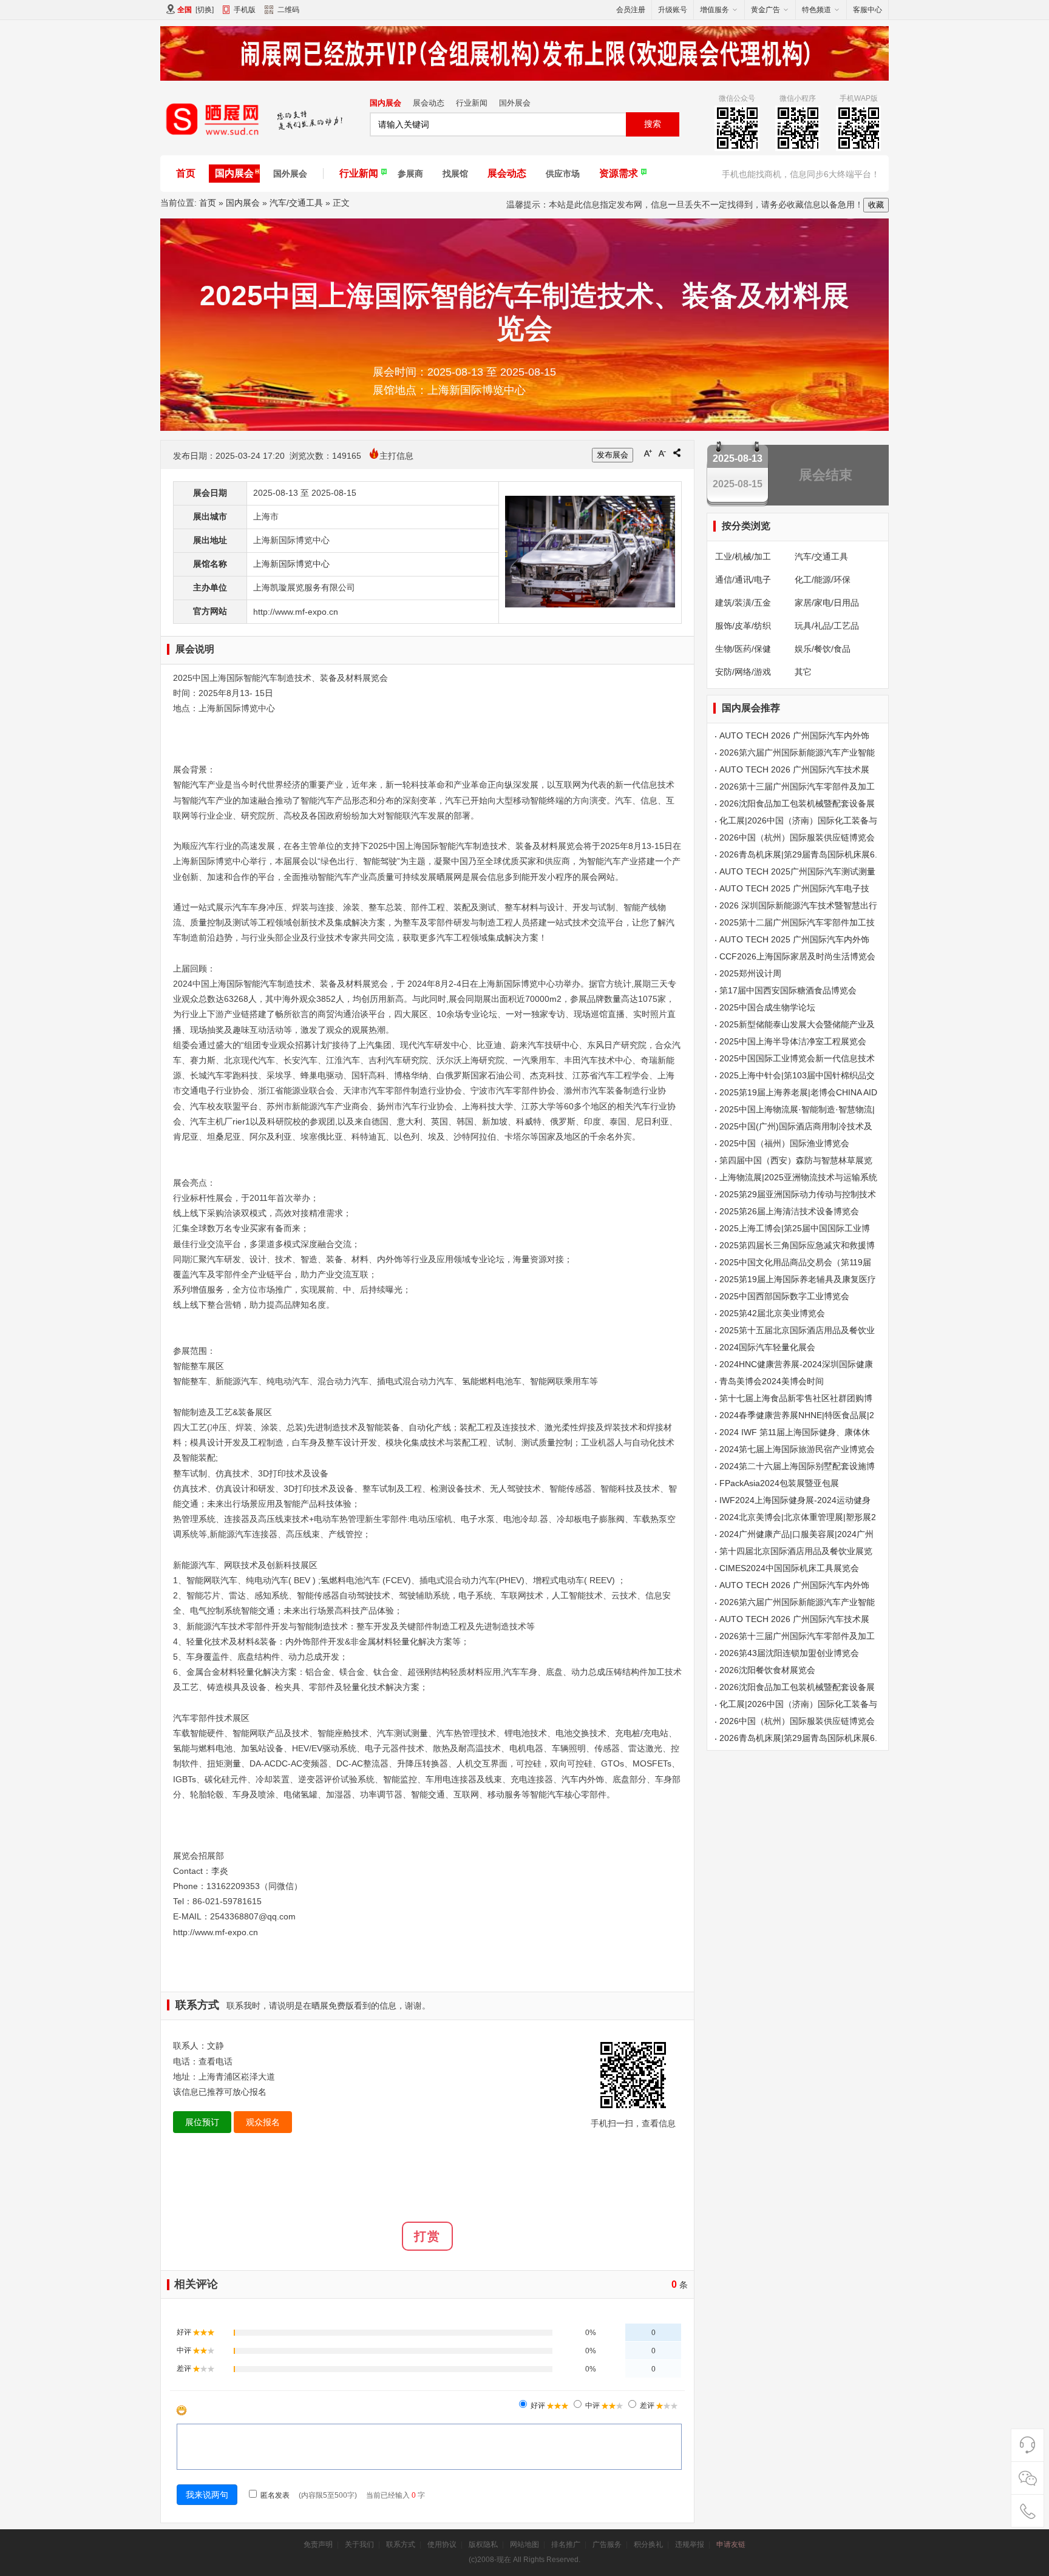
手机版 (245, 10)
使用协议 (442, 2544)
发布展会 (613, 455)
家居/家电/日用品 (827, 603)
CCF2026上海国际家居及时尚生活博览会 (797, 956)
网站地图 (524, 2544)
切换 (205, 10)
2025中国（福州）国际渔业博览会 (784, 1143)
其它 (803, 672)
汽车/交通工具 (296, 203)
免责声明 (318, 2544)
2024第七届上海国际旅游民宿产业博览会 (797, 1449)
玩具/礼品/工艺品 (827, 626)
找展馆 (455, 174)
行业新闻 (472, 103)
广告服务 (607, 2544)
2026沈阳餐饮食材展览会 (767, 1670)
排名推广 (566, 2544)
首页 (186, 173)
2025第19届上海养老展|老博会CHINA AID (798, 1092)
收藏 (876, 205)
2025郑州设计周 (750, 973)
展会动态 (429, 103)
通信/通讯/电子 (743, 580)
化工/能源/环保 (823, 580)
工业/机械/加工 (743, 556)
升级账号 (673, 10)
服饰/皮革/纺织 (743, 626)
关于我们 (359, 2544)
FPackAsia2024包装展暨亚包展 (779, 1483)
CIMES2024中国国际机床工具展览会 (789, 1568)
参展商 (410, 174)
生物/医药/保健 (743, 649)
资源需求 (619, 173)
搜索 (653, 124)
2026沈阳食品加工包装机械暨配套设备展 (797, 803)
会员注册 (631, 10)
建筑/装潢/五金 (743, 603)
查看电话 (216, 2061)
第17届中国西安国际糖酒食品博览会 (788, 990)
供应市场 (563, 174)
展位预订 (202, 2122)
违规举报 (690, 2544)
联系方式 (401, 2544)
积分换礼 (648, 2544)
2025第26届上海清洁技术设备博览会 (789, 1211)
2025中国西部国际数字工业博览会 (784, 1296)
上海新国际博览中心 (291, 564)
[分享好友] (677, 453)
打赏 (427, 2236)
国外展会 (515, 103)
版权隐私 (483, 2544)
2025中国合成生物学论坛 (767, 1007)
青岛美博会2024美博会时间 (772, 1381)
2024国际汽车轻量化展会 (767, 1347)
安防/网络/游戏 (743, 672)
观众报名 (263, 2122)
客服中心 (867, 10)
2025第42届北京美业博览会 (772, 1313)
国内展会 (385, 103)
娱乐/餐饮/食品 (823, 649)
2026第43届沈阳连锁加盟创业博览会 (789, 1653)
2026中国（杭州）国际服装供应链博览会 (797, 837)
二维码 (288, 10)
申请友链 (731, 2544)
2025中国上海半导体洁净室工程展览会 (793, 1041)
